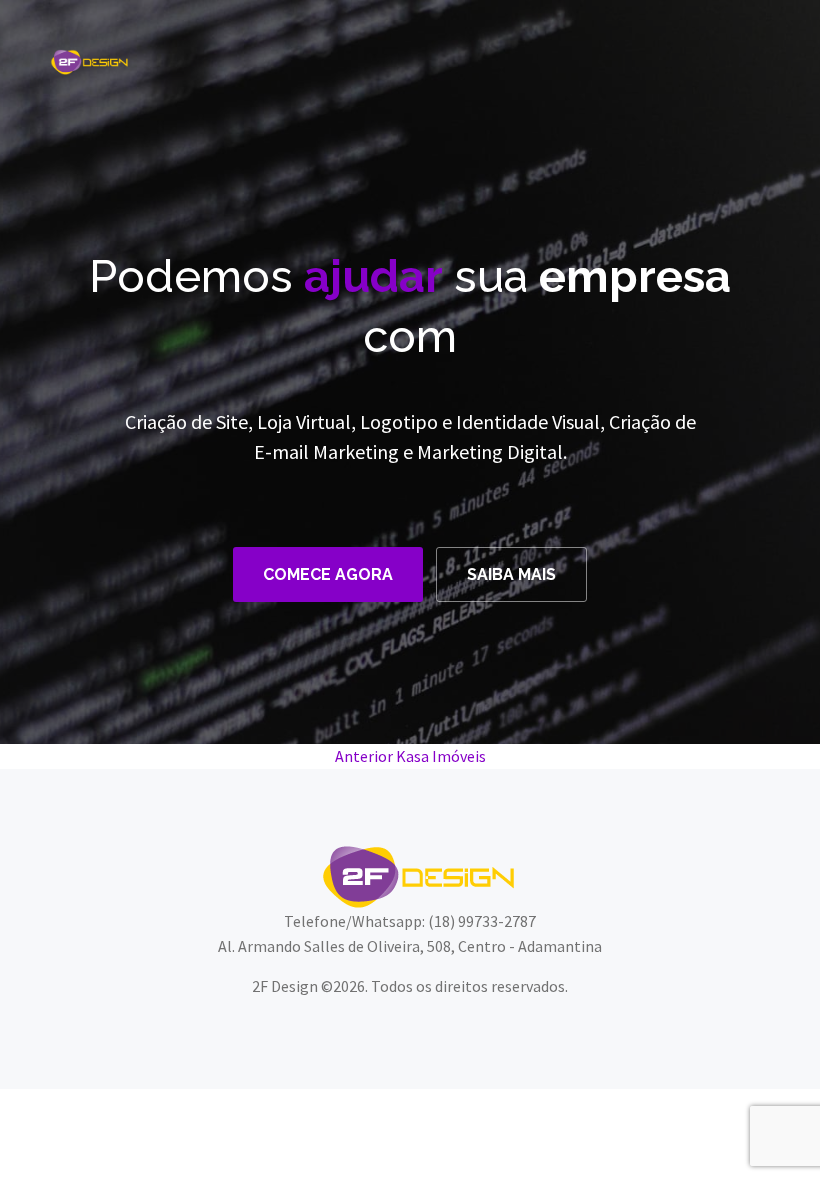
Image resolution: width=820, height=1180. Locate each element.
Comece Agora (328, 574)
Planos (546, 56)
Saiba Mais (511, 574)
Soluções (456, 56)
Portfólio (638, 56)
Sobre (371, 56)
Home (301, 56)
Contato (737, 56)
